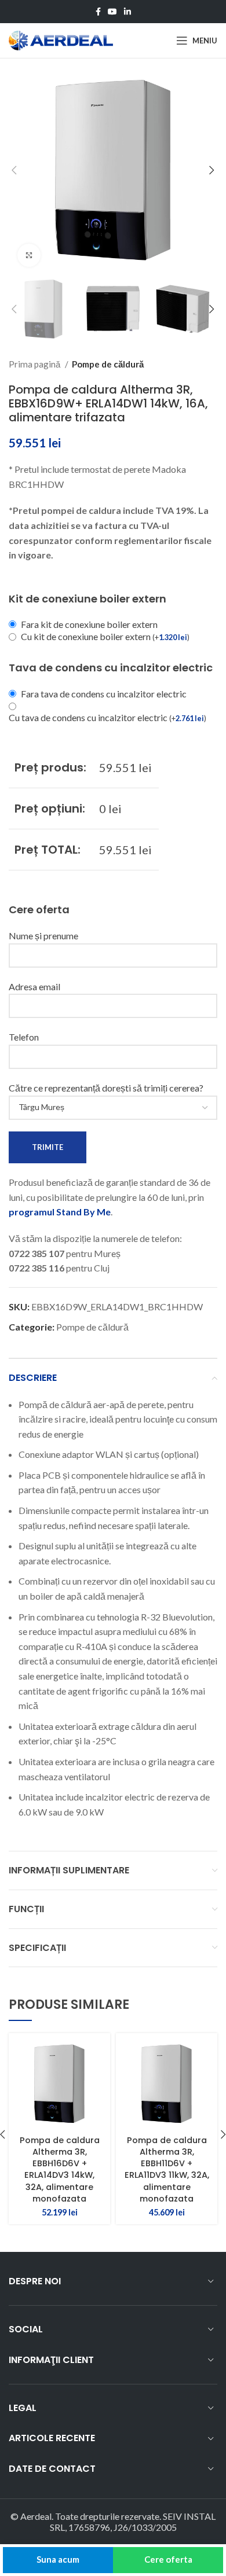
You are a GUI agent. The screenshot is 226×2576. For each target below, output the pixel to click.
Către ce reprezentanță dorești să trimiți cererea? (106, 1088)
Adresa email (34, 986)
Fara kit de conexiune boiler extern (89, 624)
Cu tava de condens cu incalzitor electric (107, 717)
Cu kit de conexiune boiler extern (105, 636)
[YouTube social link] (112, 12)
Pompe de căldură (108, 364)
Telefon (24, 1037)
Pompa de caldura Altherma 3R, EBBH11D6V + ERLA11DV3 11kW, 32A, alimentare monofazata (167, 2169)
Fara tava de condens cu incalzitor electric (104, 694)
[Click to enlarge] (29, 255)
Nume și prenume (43, 936)
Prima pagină (35, 364)
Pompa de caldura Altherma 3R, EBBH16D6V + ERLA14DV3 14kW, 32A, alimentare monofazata (60, 2169)
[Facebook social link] (98, 12)
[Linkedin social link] (127, 12)
